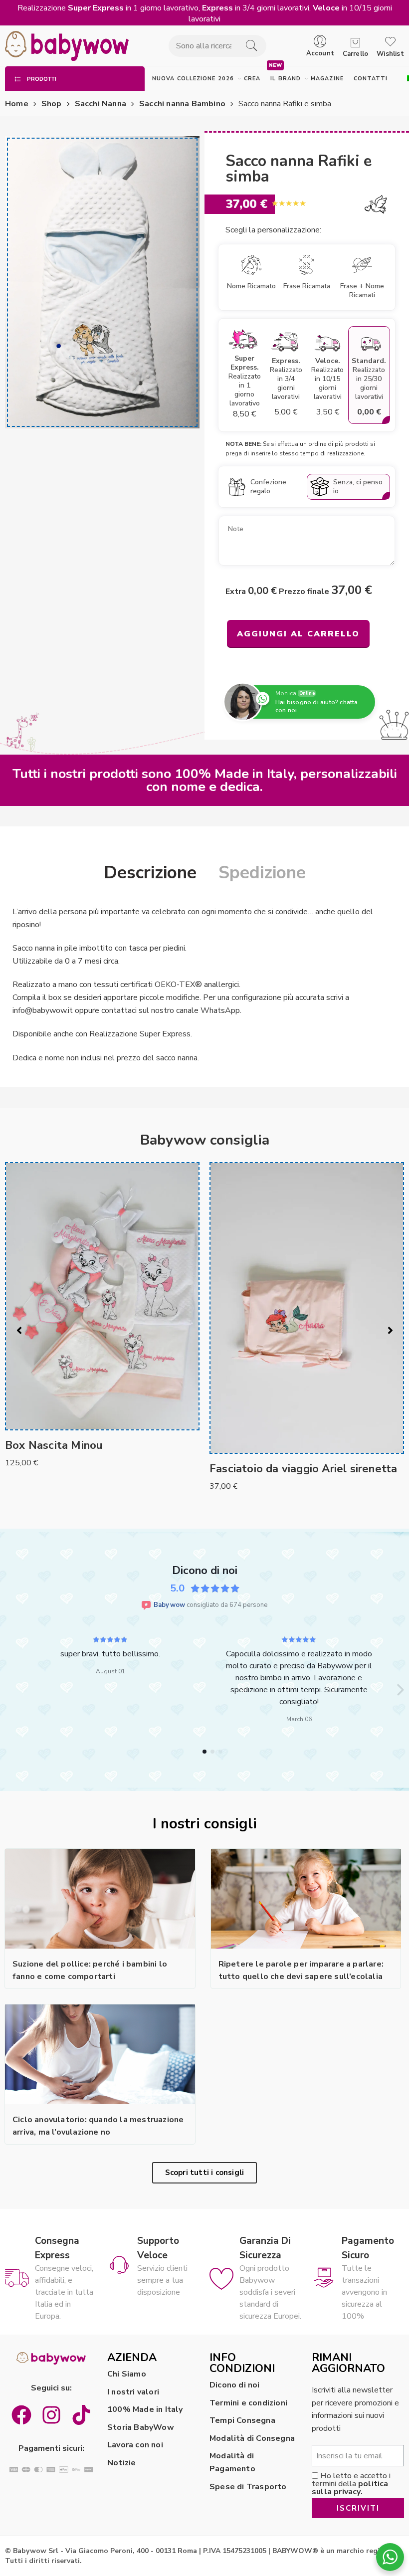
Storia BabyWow (141, 2427)
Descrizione (150, 873)
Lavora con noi (135, 2445)
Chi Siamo (127, 2374)
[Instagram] (51, 2415)
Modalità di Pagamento (232, 2462)
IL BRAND (286, 79)
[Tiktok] (81, 2415)
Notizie (121, 2463)
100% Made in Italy (145, 2409)
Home (17, 104)
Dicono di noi (235, 2385)
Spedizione (262, 873)
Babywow (169, 1605)
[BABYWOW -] (67, 46)
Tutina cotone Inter (260, 1477)
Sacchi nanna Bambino (182, 104)
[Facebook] (21, 2415)
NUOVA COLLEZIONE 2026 (193, 79)
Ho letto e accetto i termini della (351, 2484)
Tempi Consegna (242, 2420)
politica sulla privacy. (350, 2488)
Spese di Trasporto (248, 2487)
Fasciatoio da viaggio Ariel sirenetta (99, 1469)
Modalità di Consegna (252, 2438)
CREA (252, 79)
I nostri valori (133, 2392)
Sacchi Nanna (101, 104)
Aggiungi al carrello (298, 634)
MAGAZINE (327, 79)
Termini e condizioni (248, 2403)
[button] (9, 1690)
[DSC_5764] (102, 282)
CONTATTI (371, 79)
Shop (52, 104)
